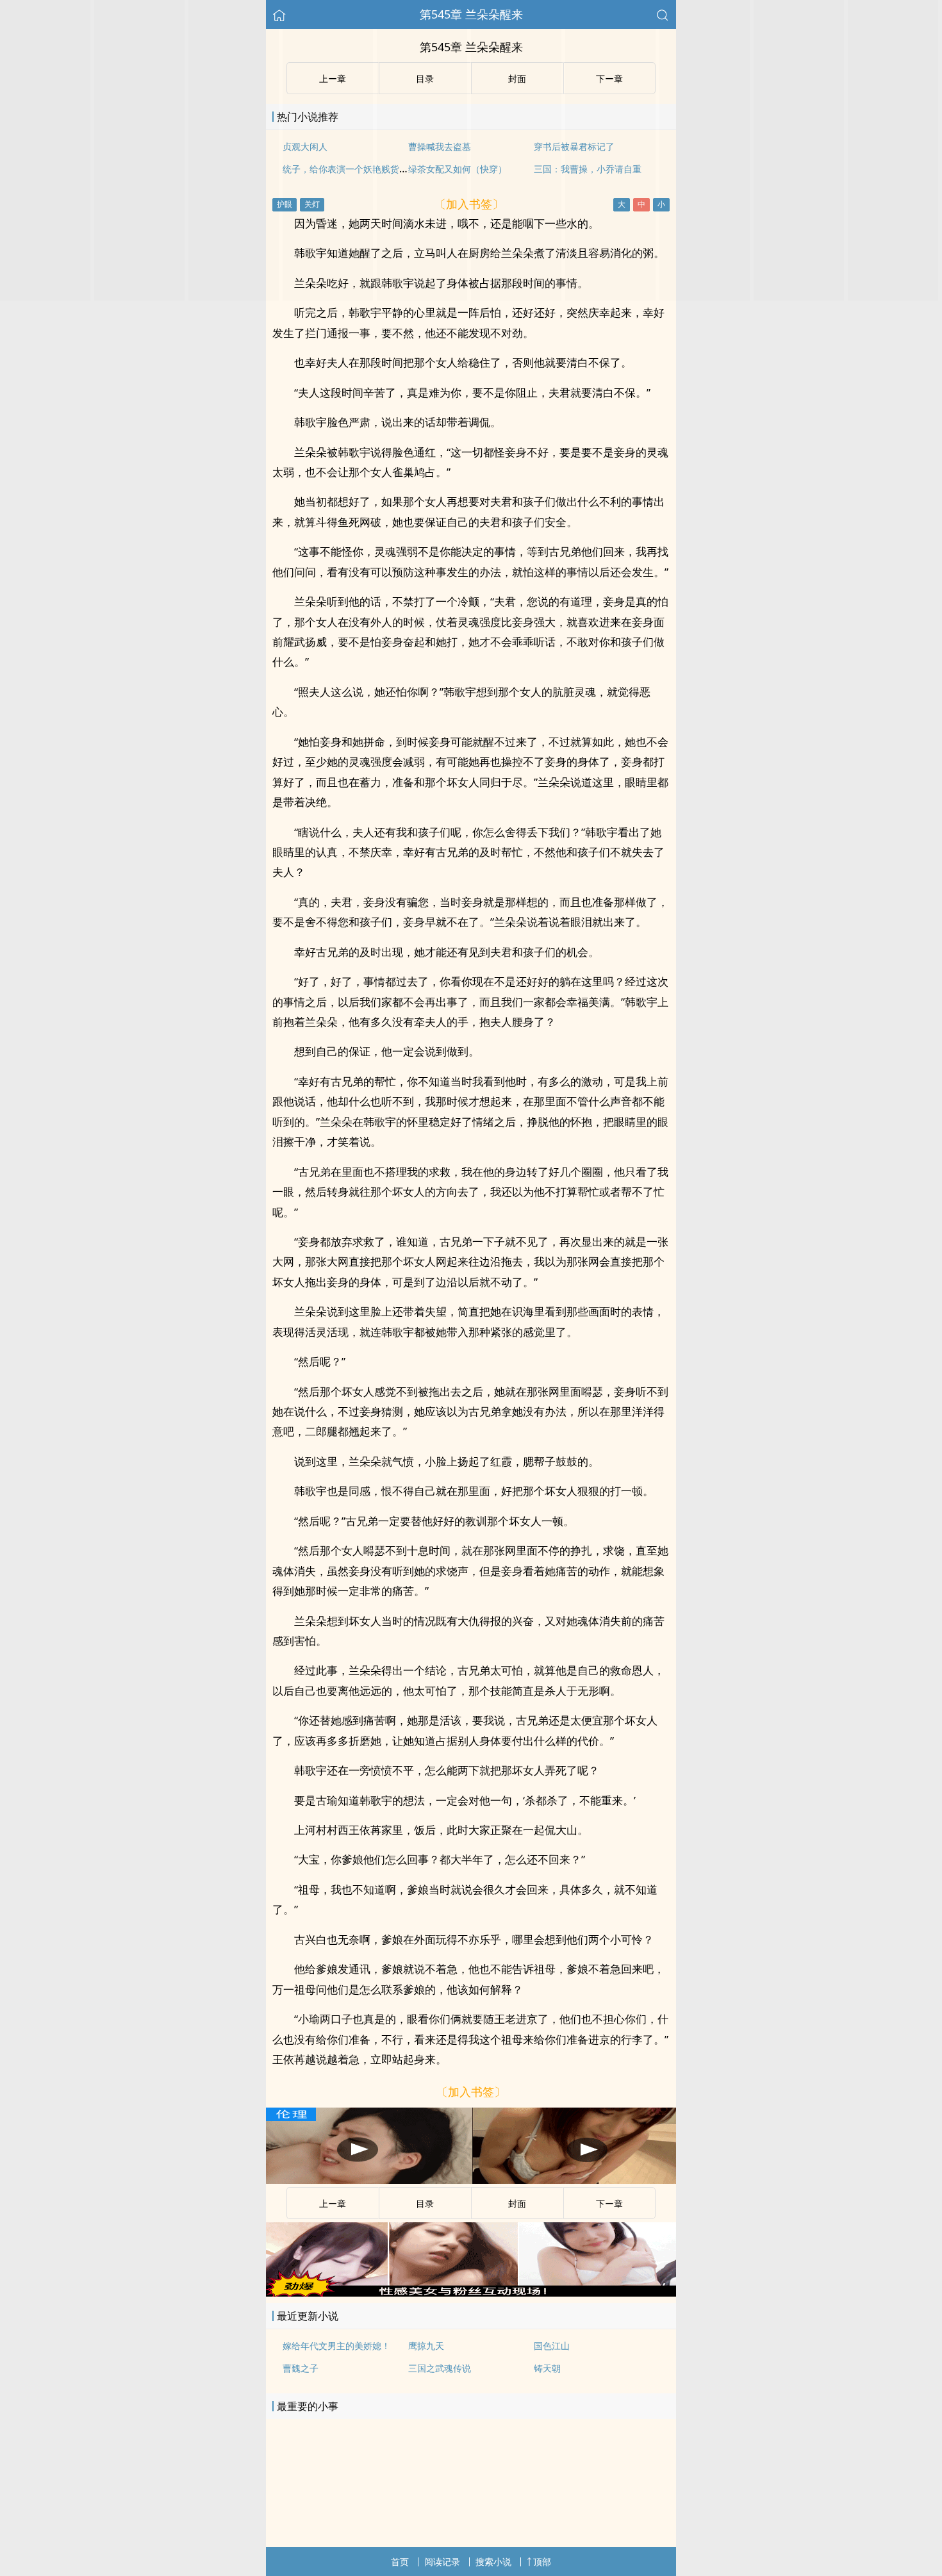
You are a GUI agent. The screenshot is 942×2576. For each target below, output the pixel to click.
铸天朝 (547, 2368)
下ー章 (609, 2203)
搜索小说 (493, 2562)
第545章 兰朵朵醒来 (471, 14)
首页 (400, 2562)
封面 (517, 2203)
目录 (425, 2203)
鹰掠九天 (426, 2346)
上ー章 (333, 2203)
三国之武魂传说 (440, 2368)
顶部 (542, 2562)
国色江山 (552, 2346)
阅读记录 (442, 2562)
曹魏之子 (301, 2368)
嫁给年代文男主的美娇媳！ (336, 2346)
